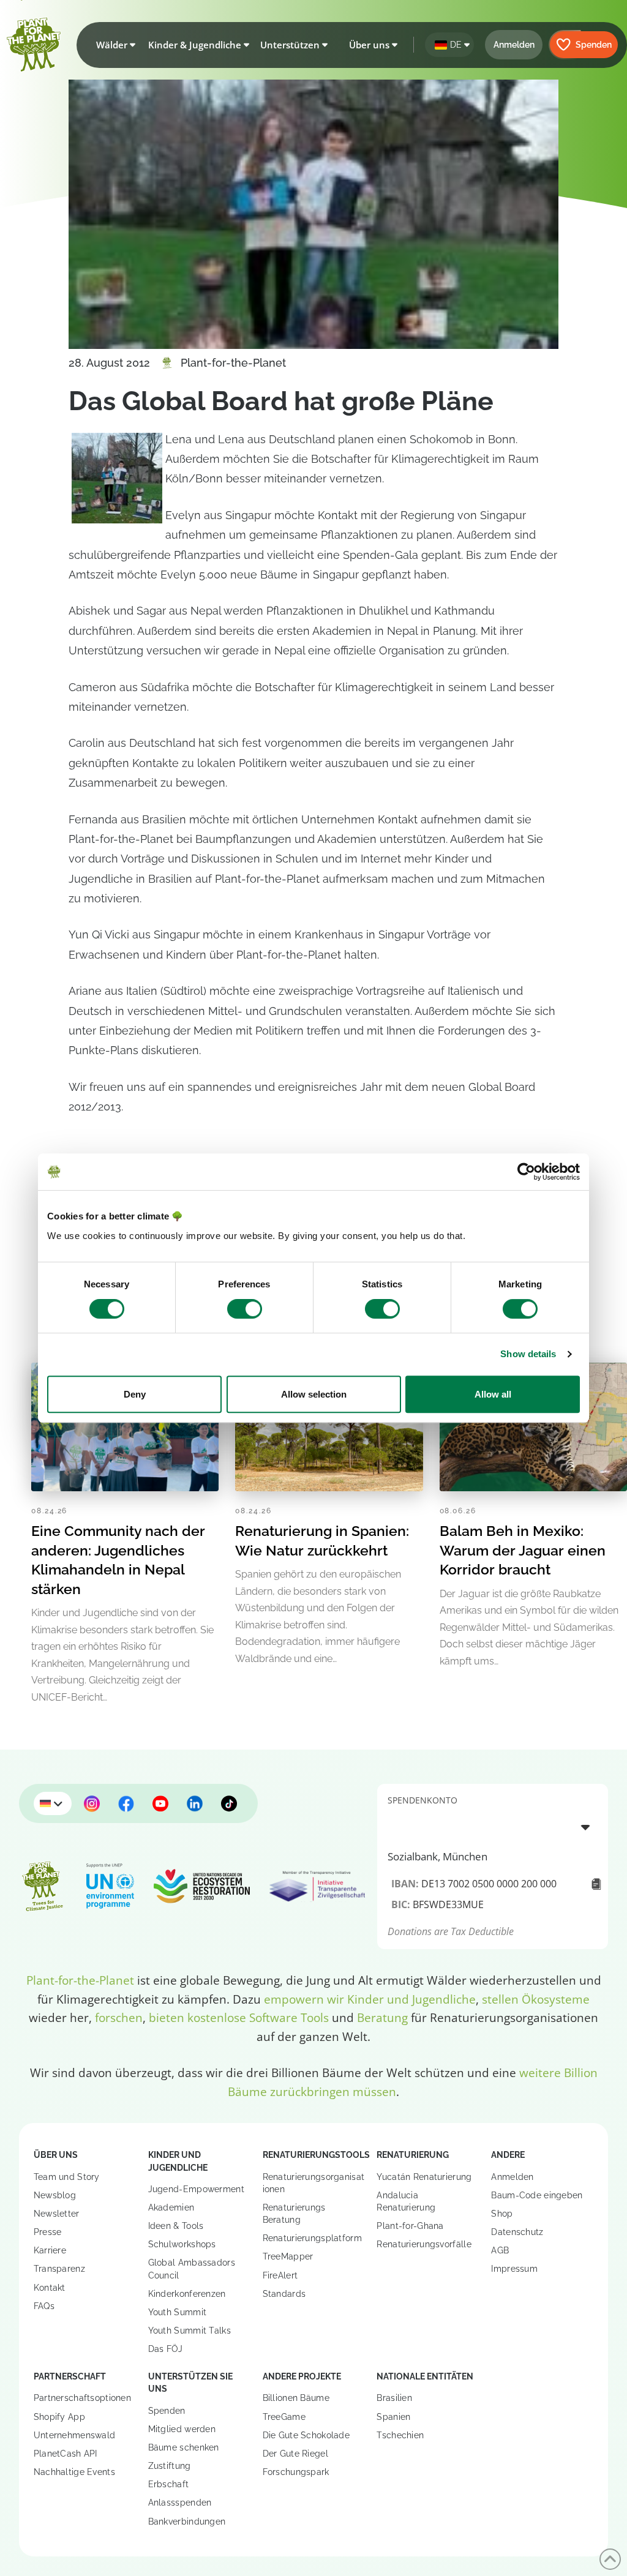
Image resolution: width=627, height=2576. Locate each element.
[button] (113, 45)
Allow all (493, 1394)
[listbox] (493, 1827)
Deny (135, 1394)
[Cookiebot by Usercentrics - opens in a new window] (526, 1172)
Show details (528, 1354)
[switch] (245, 1309)
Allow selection (314, 1394)
